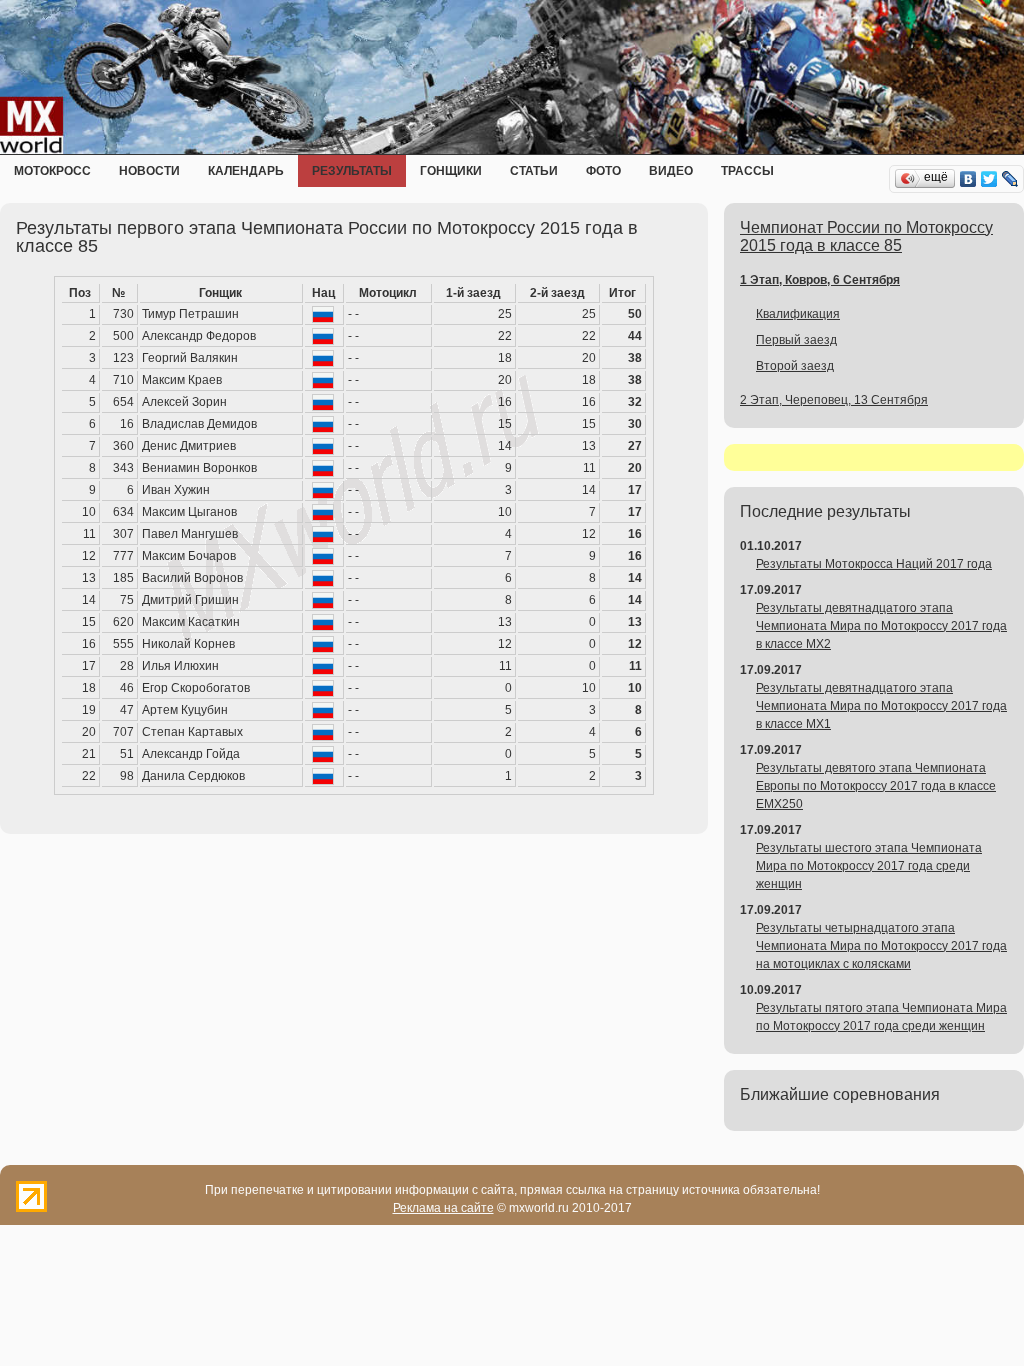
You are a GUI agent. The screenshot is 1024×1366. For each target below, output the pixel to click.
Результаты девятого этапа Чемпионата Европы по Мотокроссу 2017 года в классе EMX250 (876, 786)
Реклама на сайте (443, 1208)
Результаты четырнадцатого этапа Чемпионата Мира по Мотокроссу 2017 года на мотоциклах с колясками (881, 946)
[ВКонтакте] (968, 179)
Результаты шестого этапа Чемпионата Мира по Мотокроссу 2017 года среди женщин (869, 866)
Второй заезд (795, 366)
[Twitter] (989, 179)
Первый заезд (796, 340)
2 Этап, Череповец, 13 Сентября (834, 400)
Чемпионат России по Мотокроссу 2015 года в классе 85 (866, 236)
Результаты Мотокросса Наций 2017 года (874, 564)
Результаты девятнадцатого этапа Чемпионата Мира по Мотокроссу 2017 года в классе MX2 (881, 626)
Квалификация (798, 314)
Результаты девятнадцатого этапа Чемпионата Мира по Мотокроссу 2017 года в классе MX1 (881, 706)
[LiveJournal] (1010, 179)
